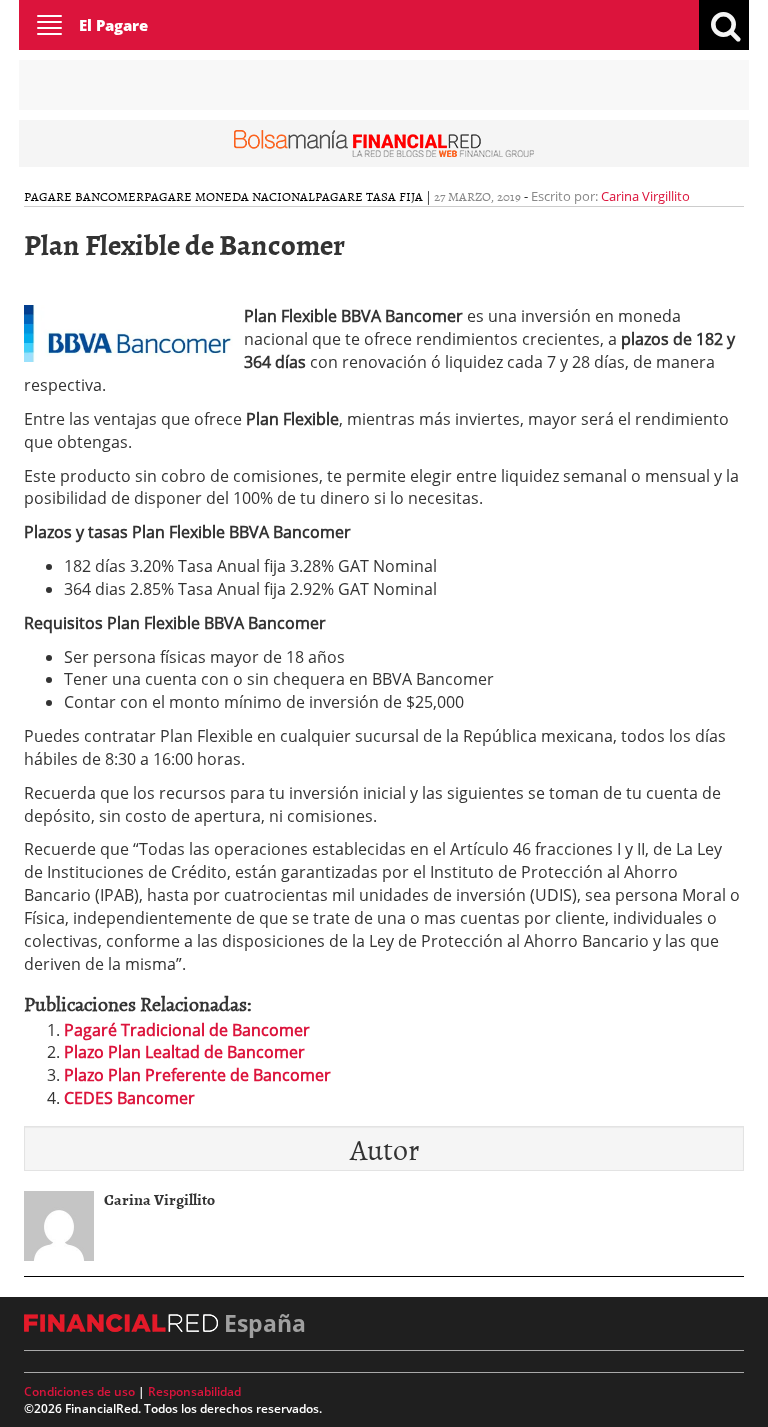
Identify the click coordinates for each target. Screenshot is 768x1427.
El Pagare (113, 25)
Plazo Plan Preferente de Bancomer (197, 1075)
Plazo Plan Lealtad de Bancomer (184, 1052)
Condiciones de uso (79, 1391)
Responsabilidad (194, 1391)
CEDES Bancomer (129, 1098)
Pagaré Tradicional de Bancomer (187, 1030)
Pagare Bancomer (84, 196)
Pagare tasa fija (369, 196)
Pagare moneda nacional (229, 196)
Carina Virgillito (645, 196)
